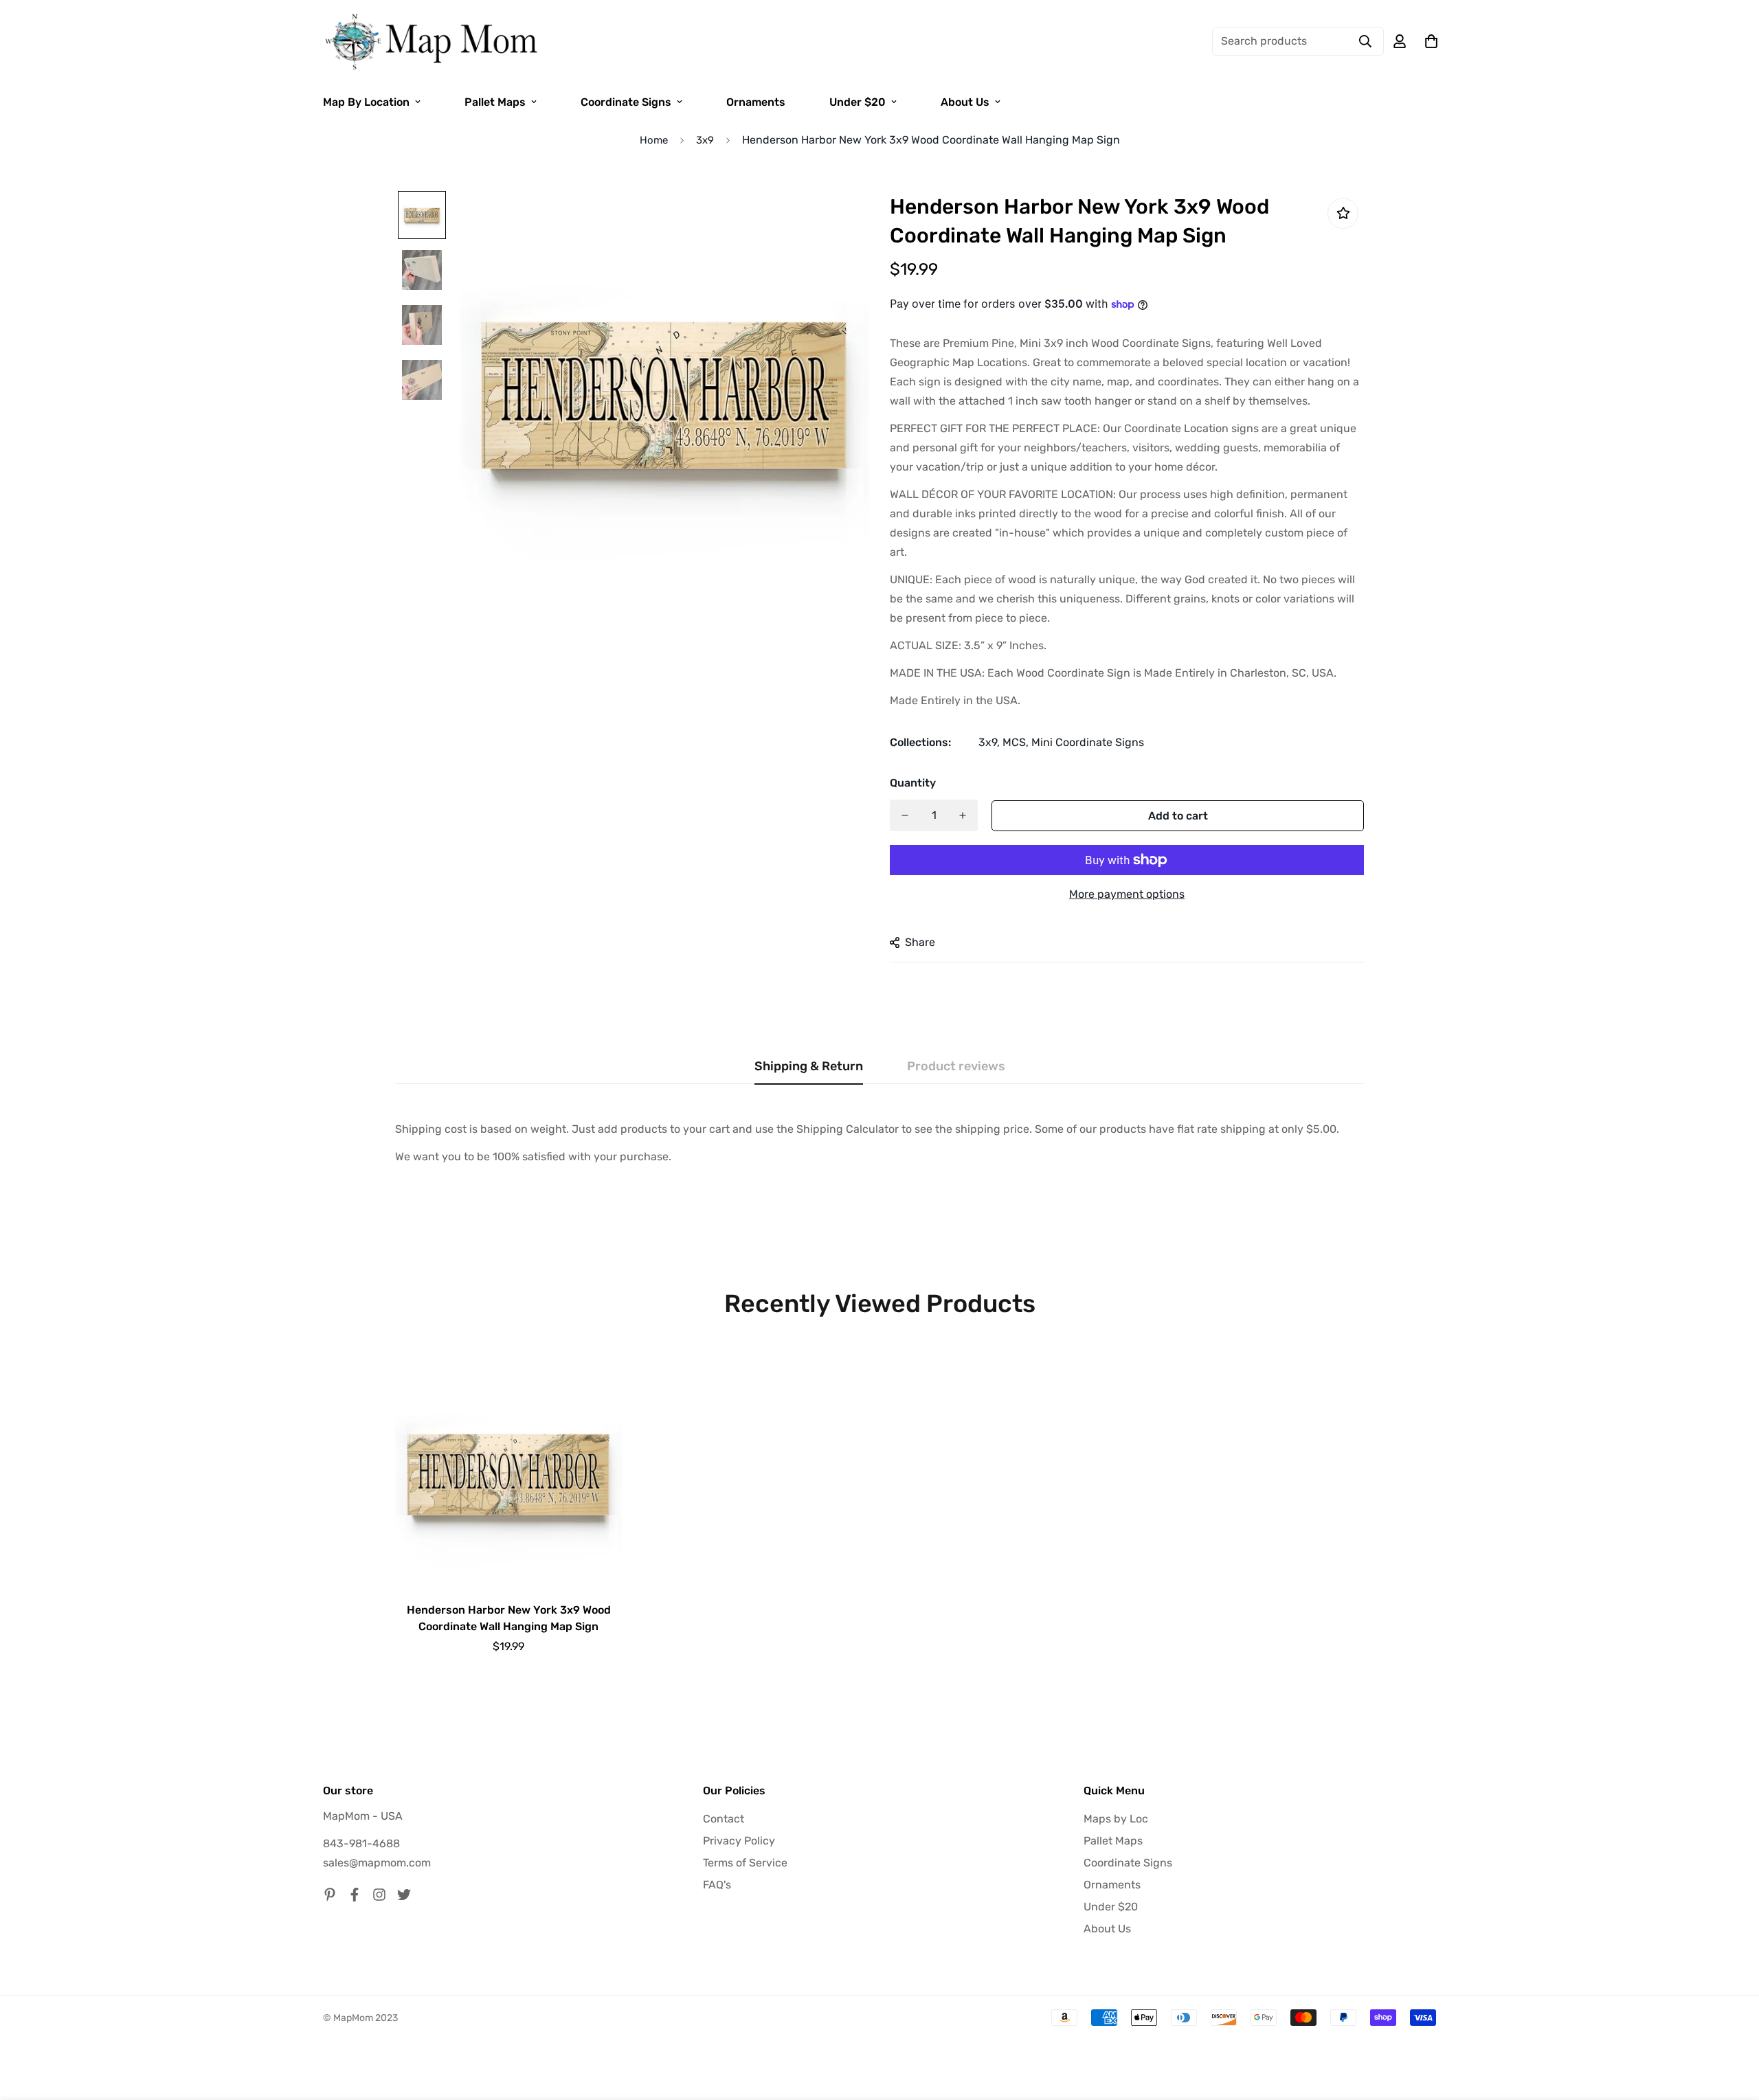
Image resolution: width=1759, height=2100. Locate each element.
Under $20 (858, 102)
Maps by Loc (1116, 1819)
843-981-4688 (361, 1843)
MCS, (1016, 742)
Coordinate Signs (626, 102)
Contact (724, 1819)
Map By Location (366, 102)
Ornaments (756, 102)
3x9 (705, 140)
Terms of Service (745, 1863)
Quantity (913, 783)
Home (654, 140)
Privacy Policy (739, 1841)
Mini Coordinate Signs (1088, 742)
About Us (965, 102)
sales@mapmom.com (377, 1863)
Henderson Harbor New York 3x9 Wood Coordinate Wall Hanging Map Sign (509, 1618)
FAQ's (717, 1885)
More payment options (1127, 894)
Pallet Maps (495, 102)
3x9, (989, 742)
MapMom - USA (363, 1816)
